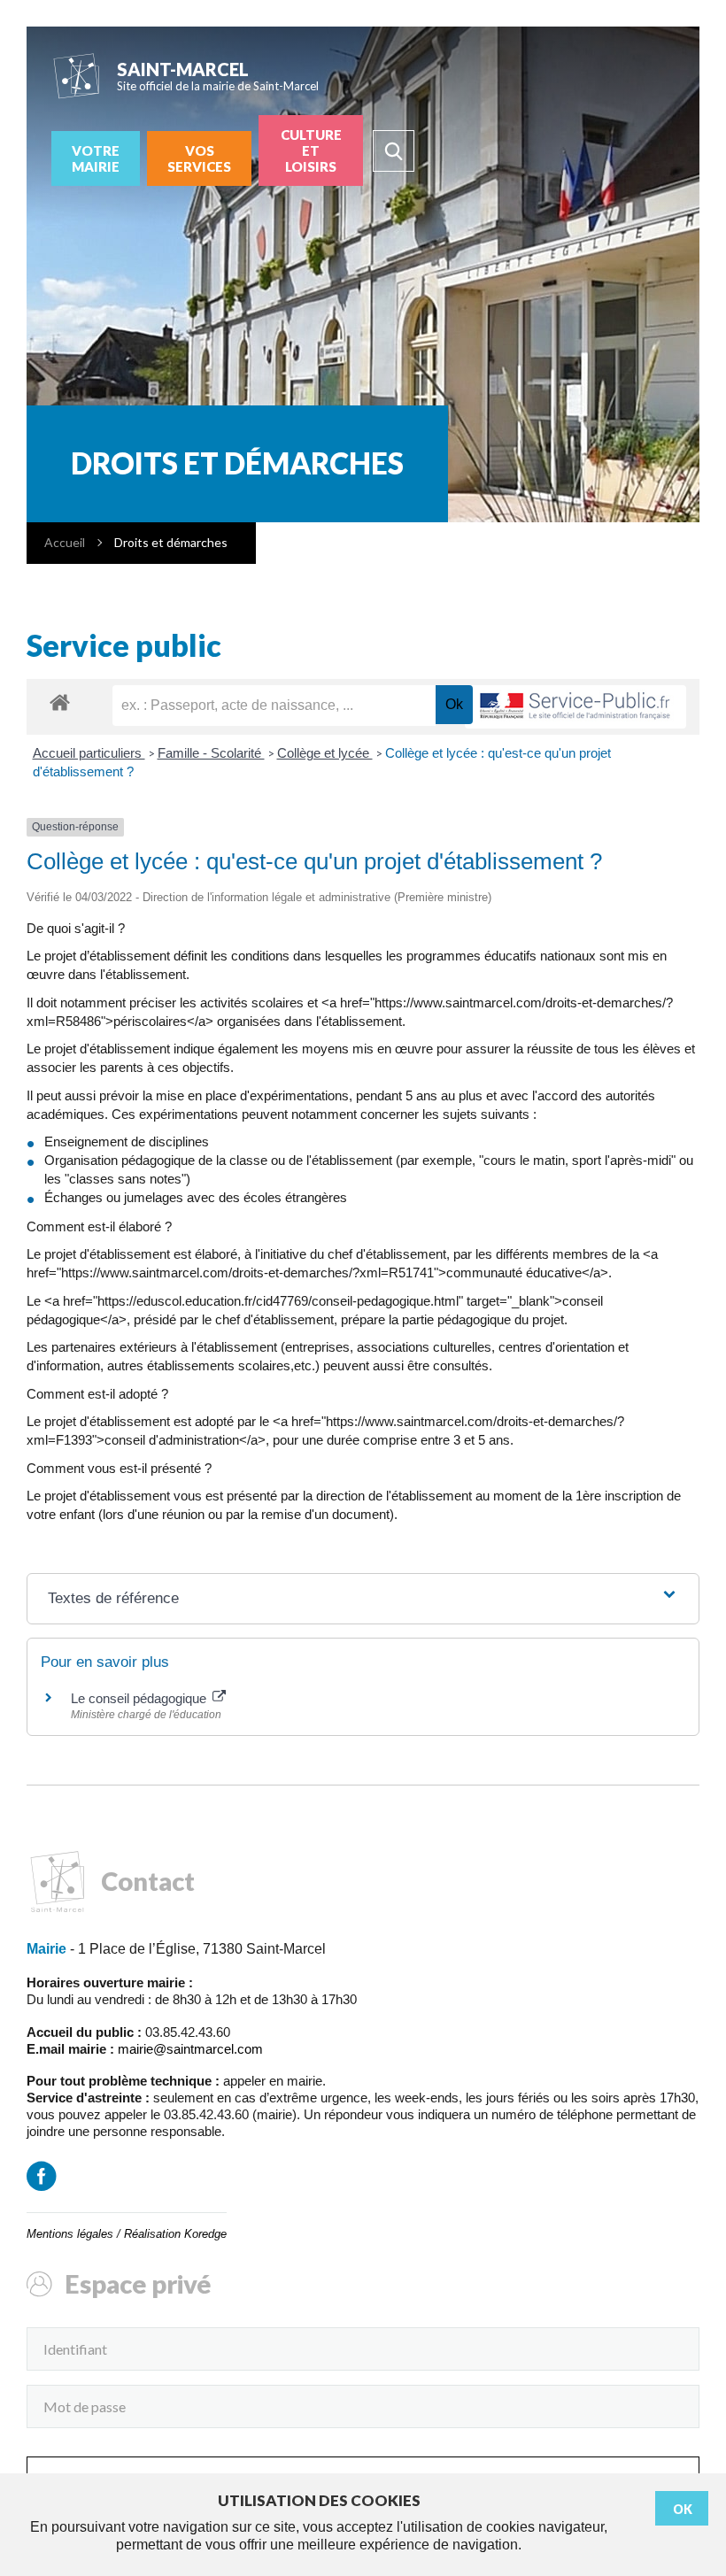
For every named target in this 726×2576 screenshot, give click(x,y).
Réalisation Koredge (175, 2234)
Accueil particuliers (89, 753)
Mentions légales (70, 2234)
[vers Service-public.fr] (575, 707)
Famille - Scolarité (211, 753)
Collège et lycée (325, 753)
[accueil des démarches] (60, 702)
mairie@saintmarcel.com (190, 2049)
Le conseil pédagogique (140, 1698)
